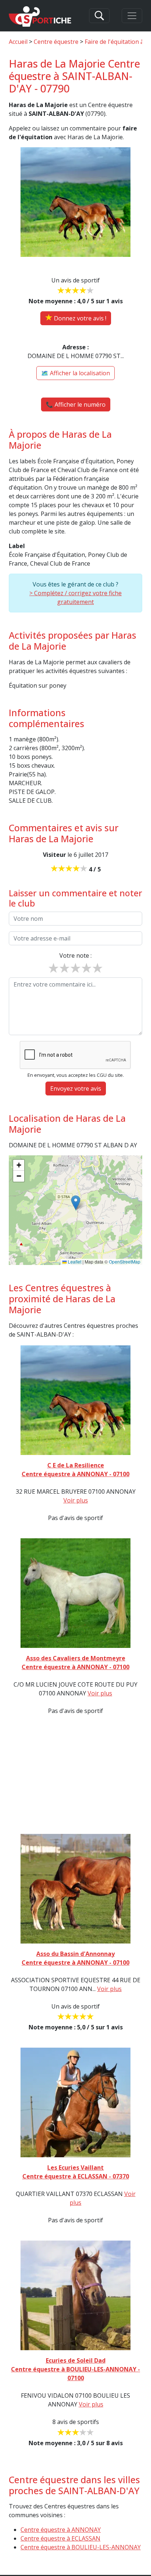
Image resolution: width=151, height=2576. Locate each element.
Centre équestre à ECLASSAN (60, 2538)
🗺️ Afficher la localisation (75, 373)
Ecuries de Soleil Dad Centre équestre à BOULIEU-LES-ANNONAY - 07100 (75, 2369)
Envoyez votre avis (76, 1088)
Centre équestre (56, 42)
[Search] (99, 16)
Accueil (18, 42)
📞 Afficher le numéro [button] (76, 404)
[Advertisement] (75, 1768)
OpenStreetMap (125, 1262)
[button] (76, 1203)
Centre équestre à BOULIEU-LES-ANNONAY (81, 2547)
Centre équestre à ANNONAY (61, 2530)
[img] (75, 1210)
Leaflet (74, 1262)
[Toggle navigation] (132, 16)
